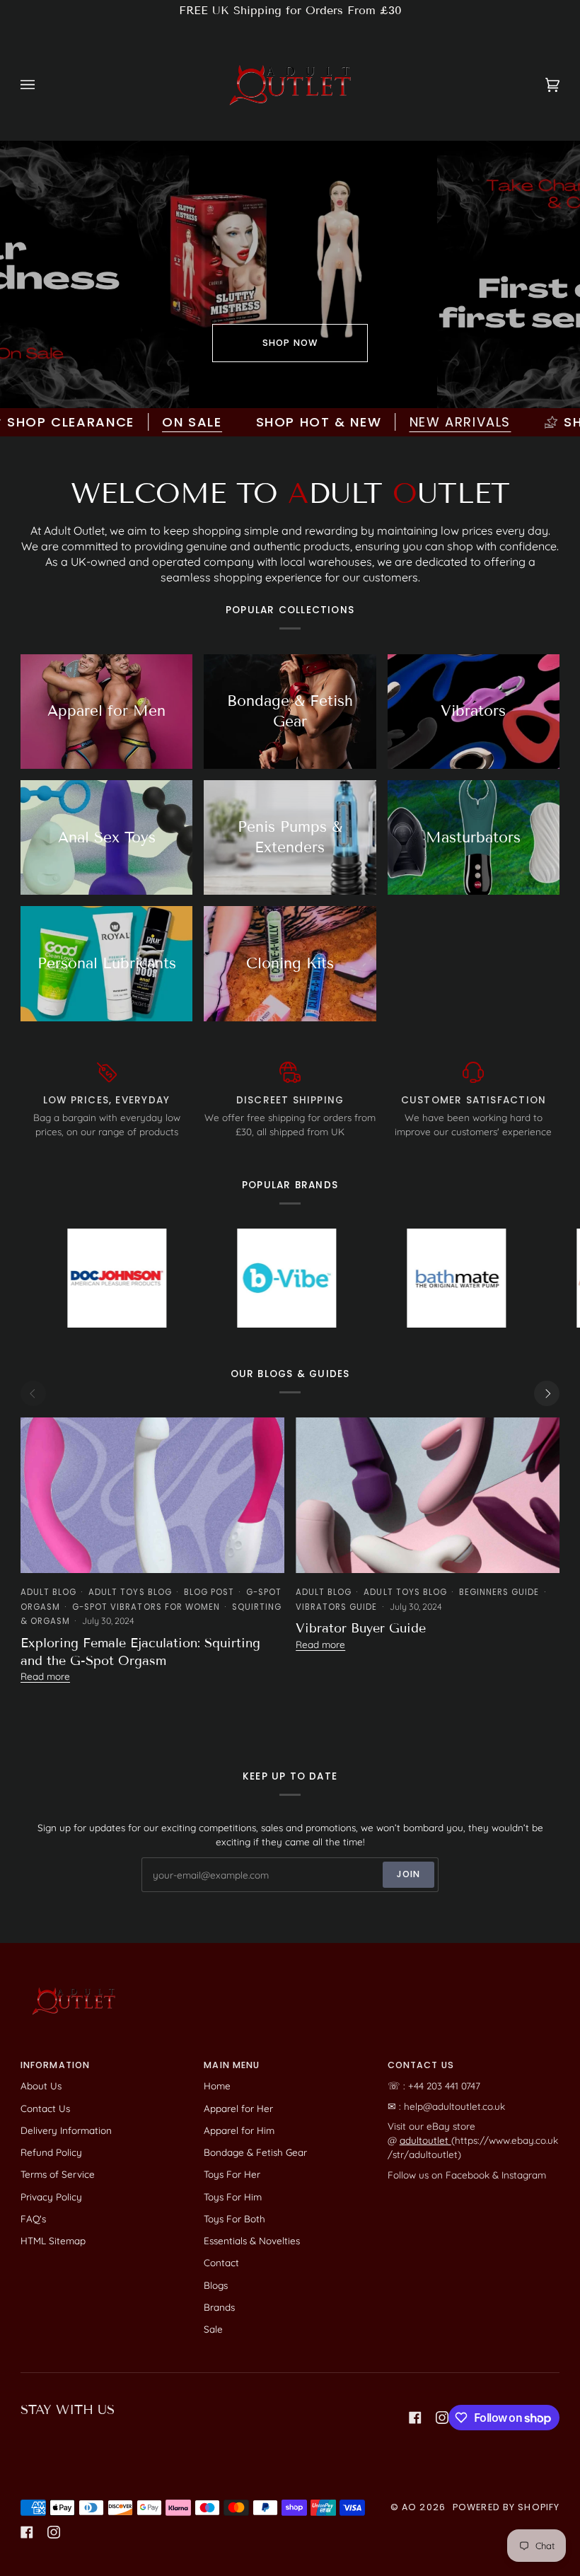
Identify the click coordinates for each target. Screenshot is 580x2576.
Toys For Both (234, 2218)
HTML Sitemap (53, 2240)
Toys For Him (233, 2197)
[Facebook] (415, 2418)
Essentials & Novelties (252, 2240)
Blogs (216, 2285)
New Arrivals (404, 422)
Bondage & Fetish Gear (255, 2152)
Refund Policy (51, 2152)
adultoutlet (425, 2140)
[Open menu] (42, 85)
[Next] (547, 1393)
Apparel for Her (238, 2108)
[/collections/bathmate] (383, 1278)
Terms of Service (58, 2174)
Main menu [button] (232, 2065)
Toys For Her (232, 2174)
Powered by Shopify (506, 2507)
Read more (45, 1676)
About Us (41, 2085)
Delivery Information (66, 2130)
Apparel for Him (239, 2130)
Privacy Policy (51, 2197)
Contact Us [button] (421, 2065)
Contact (221, 2262)
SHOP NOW (290, 343)
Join (409, 1874)
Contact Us (45, 2108)
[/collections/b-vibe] (213, 1278)
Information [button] (55, 2065)
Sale (213, 2329)
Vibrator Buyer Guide (361, 1628)
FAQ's (33, 2218)
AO (409, 2507)
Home (217, 2085)
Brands (219, 2307)
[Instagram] (442, 2418)
